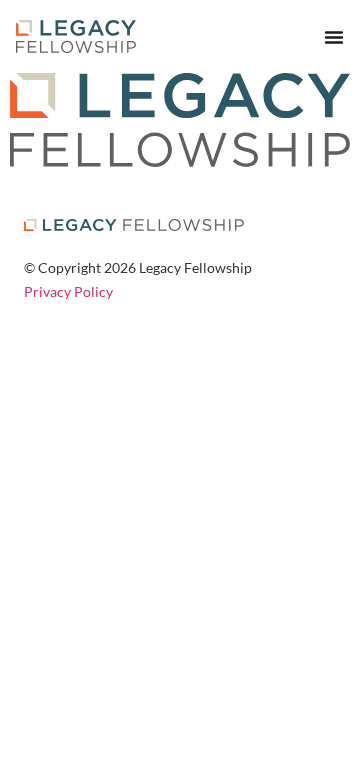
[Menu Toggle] (334, 37)
